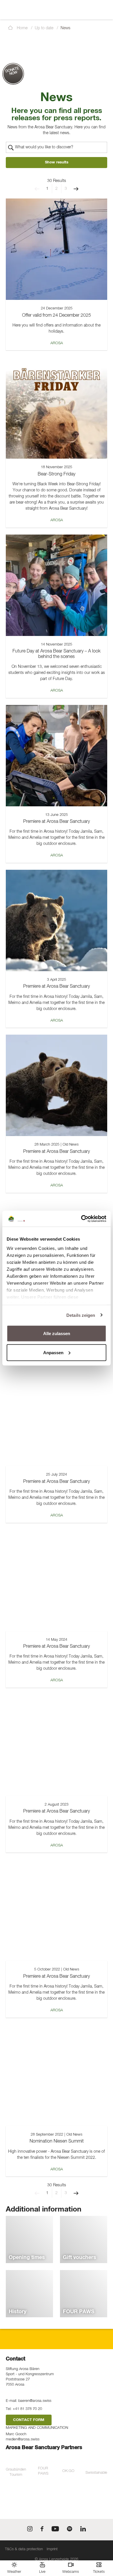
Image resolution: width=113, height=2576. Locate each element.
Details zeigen (81, 1315)
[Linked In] (83, 2530)
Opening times (27, 2258)
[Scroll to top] (103, 2550)
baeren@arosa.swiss (35, 2401)
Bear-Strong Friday (57, 474)
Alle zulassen (57, 1333)
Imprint (52, 2549)
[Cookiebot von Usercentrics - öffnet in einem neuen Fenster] (81, 1219)
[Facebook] (42, 2530)
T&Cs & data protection (24, 2549)
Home (22, 28)
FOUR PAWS (79, 2312)
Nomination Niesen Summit (57, 2141)
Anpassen (53, 1352)
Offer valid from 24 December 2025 (57, 316)
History (18, 2312)
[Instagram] (30, 2530)
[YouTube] (55, 2530)
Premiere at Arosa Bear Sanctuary (57, 822)
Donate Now (12, 71)
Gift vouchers (80, 2258)
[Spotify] (70, 2530)
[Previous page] (37, 189)
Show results (57, 162)
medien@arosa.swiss (23, 2439)
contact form (29, 2420)
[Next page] (76, 189)
